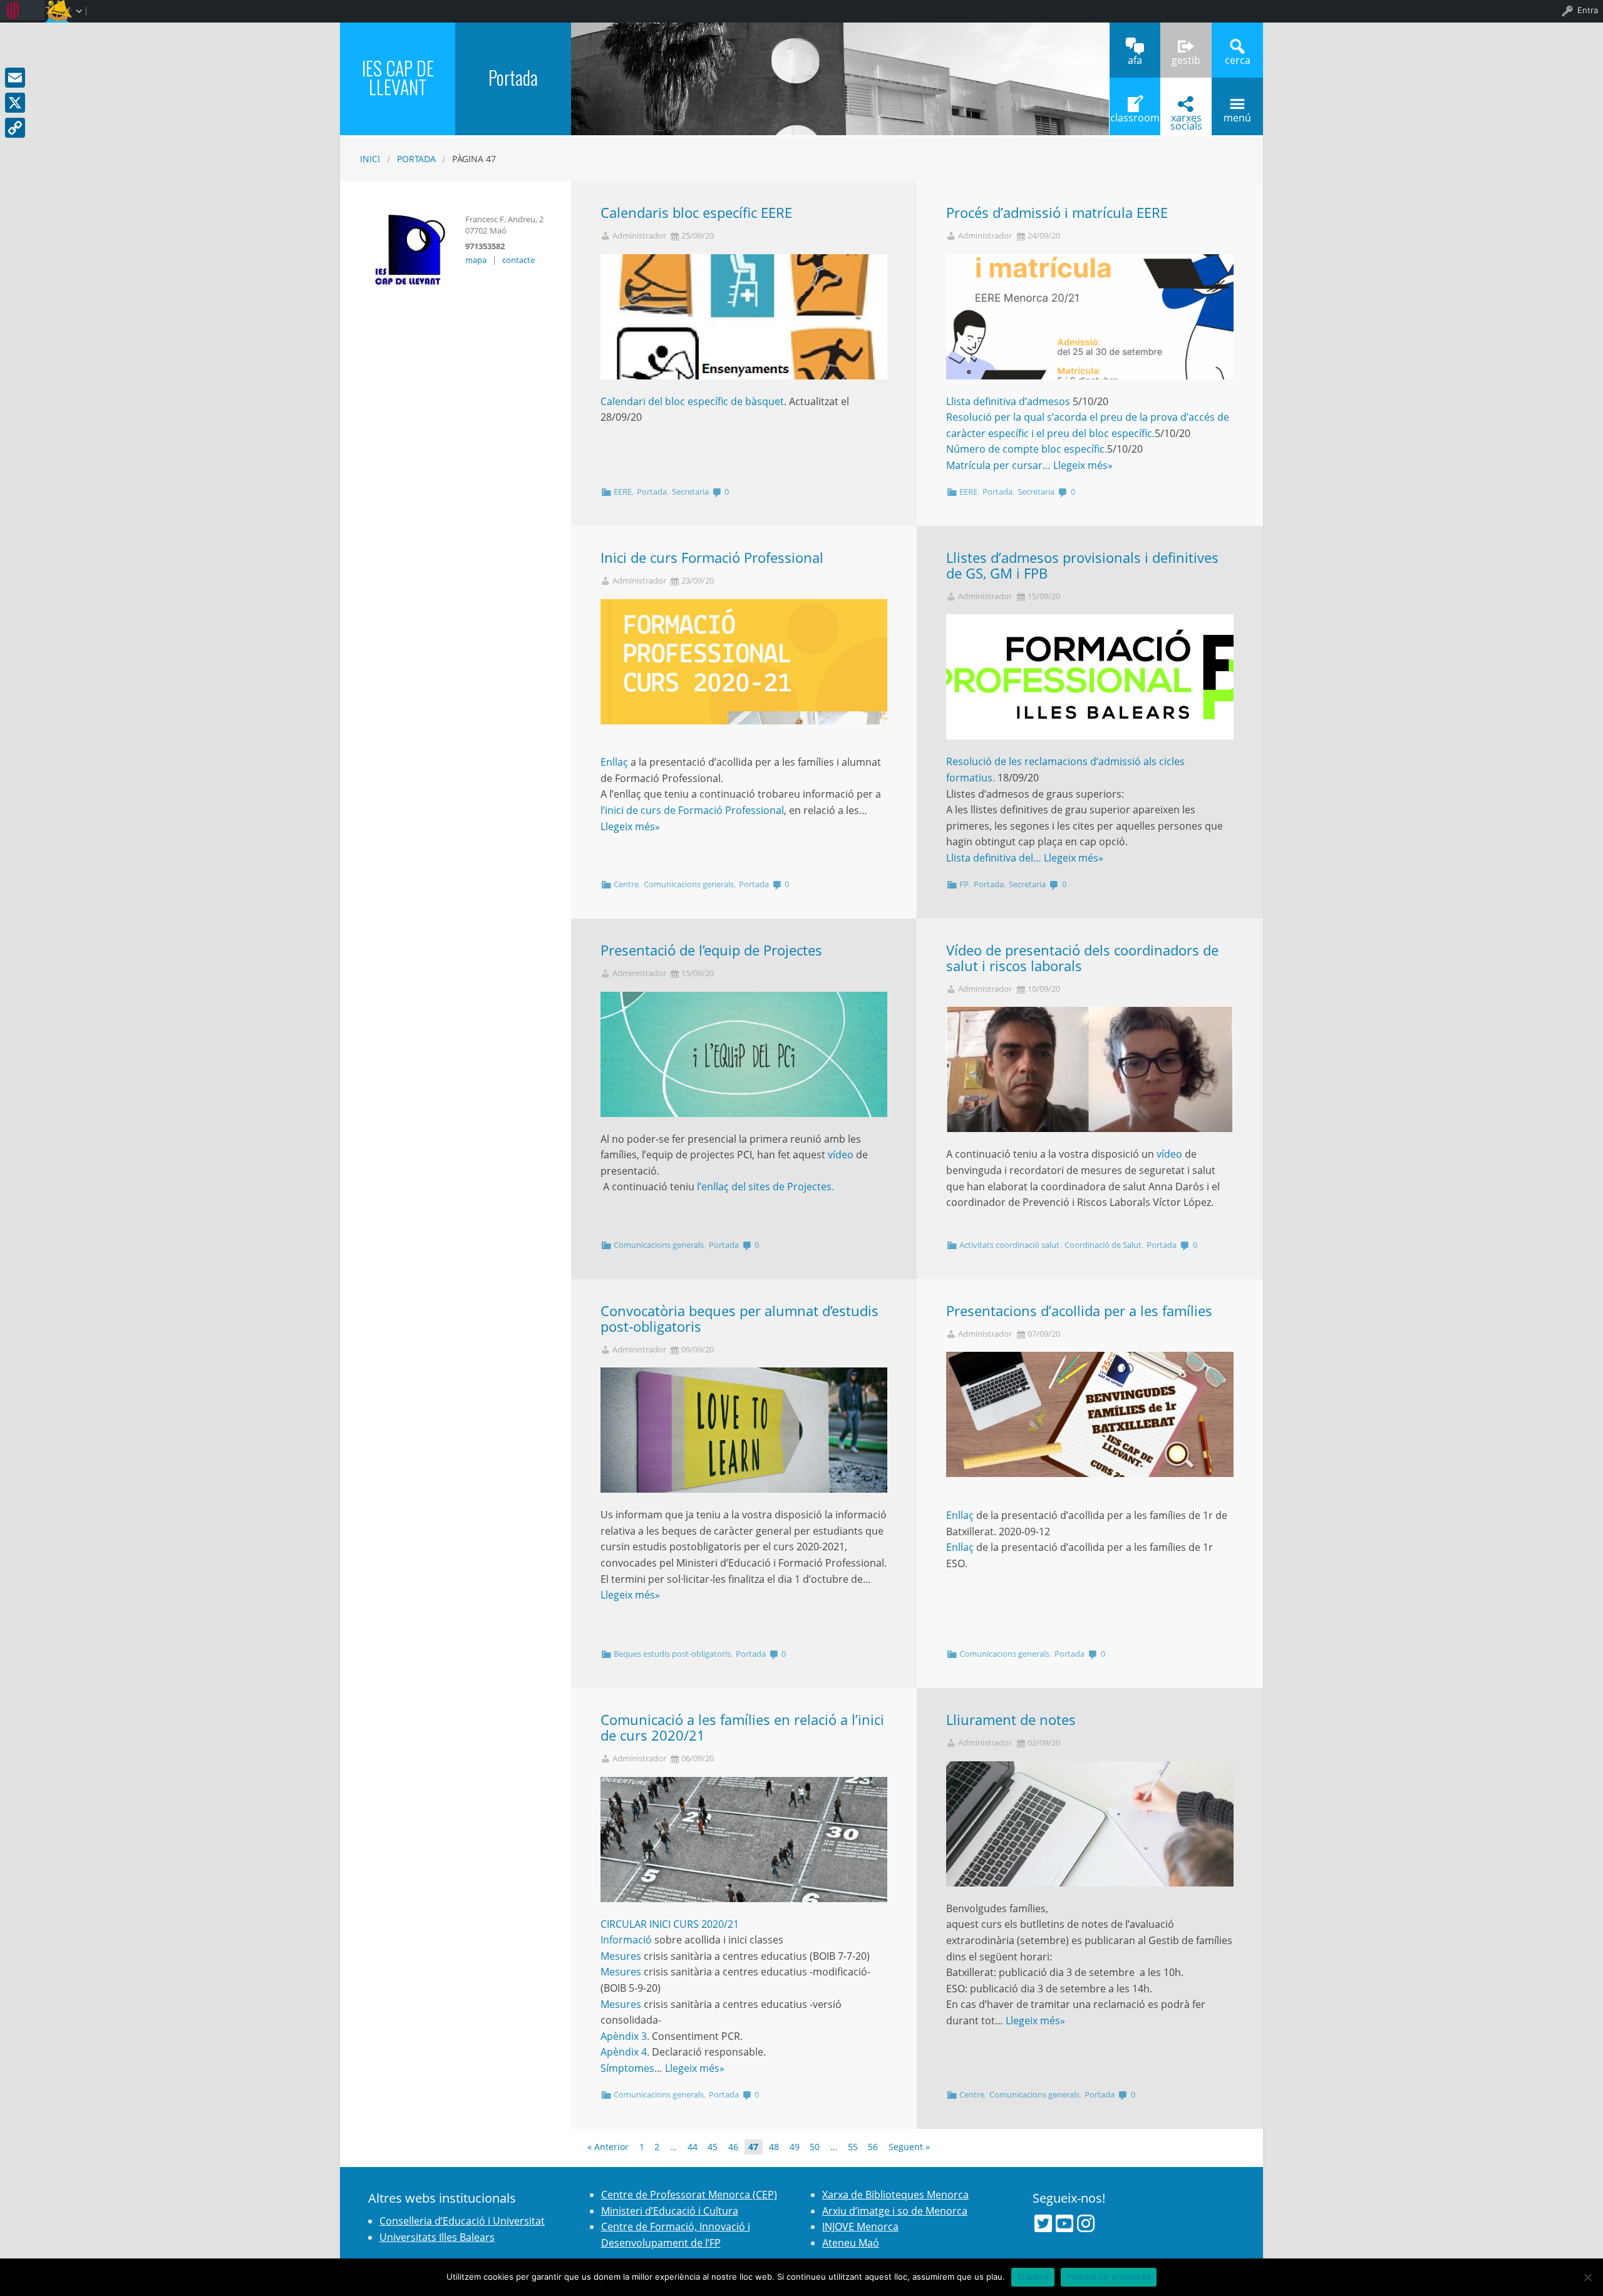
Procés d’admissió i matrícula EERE (1057, 213)
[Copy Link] (15, 128)
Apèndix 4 (624, 2052)
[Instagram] (1086, 2223)
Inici (370, 159)
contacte (518, 260)
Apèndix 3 (624, 2036)
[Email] (15, 78)
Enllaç (614, 762)
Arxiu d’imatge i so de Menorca (895, 2211)
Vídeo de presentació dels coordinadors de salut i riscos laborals (1082, 958)
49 (795, 2147)
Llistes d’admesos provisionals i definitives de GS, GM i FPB (1082, 565)
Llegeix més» (1083, 465)
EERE (623, 492)
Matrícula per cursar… (1000, 465)
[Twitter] (1043, 2223)
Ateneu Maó (851, 2243)
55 (853, 2147)
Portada (416, 159)
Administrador (639, 236)
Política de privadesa (1109, 2277)
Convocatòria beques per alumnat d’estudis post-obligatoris (740, 1319)
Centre (626, 884)
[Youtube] (1064, 2223)
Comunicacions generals (689, 884)
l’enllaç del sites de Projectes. (765, 1187)
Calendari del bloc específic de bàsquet (692, 401)
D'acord (1033, 2277)
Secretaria (690, 492)
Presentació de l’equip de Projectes (711, 950)
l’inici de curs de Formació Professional (692, 810)
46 (733, 2147)
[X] (15, 103)
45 (713, 2147)
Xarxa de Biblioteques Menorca (895, 2195)
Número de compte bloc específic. (1027, 449)
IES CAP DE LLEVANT (398, 77)
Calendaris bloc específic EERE (696, 213)
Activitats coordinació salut (1009, 1245)
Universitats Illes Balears (437, 2237)
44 (693, 2147)
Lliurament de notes (1011, 1720)
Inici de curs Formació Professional (712, 558)
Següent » (909, 2147)
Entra (1588, 10)
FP (964, 884)
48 (774, 2147)
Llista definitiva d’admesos (1008, 401)
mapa (476, 260)
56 (873, 2147)
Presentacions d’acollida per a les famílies (1079, 1311)
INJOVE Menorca (860, 2227)
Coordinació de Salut (1103, 1245)
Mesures (621, 1956)
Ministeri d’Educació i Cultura (670, 2211)
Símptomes (627, 2068)
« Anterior (608, 2147)
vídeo (841, 1155)
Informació (626, 1940)
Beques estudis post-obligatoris (672, 1654)
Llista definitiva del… (995, 858)
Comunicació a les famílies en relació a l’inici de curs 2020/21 (742, 1727)
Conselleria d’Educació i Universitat (462, 2221)
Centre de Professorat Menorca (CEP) (689, 2195)
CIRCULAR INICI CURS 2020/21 (670, 1924)
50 (815, 2147)
